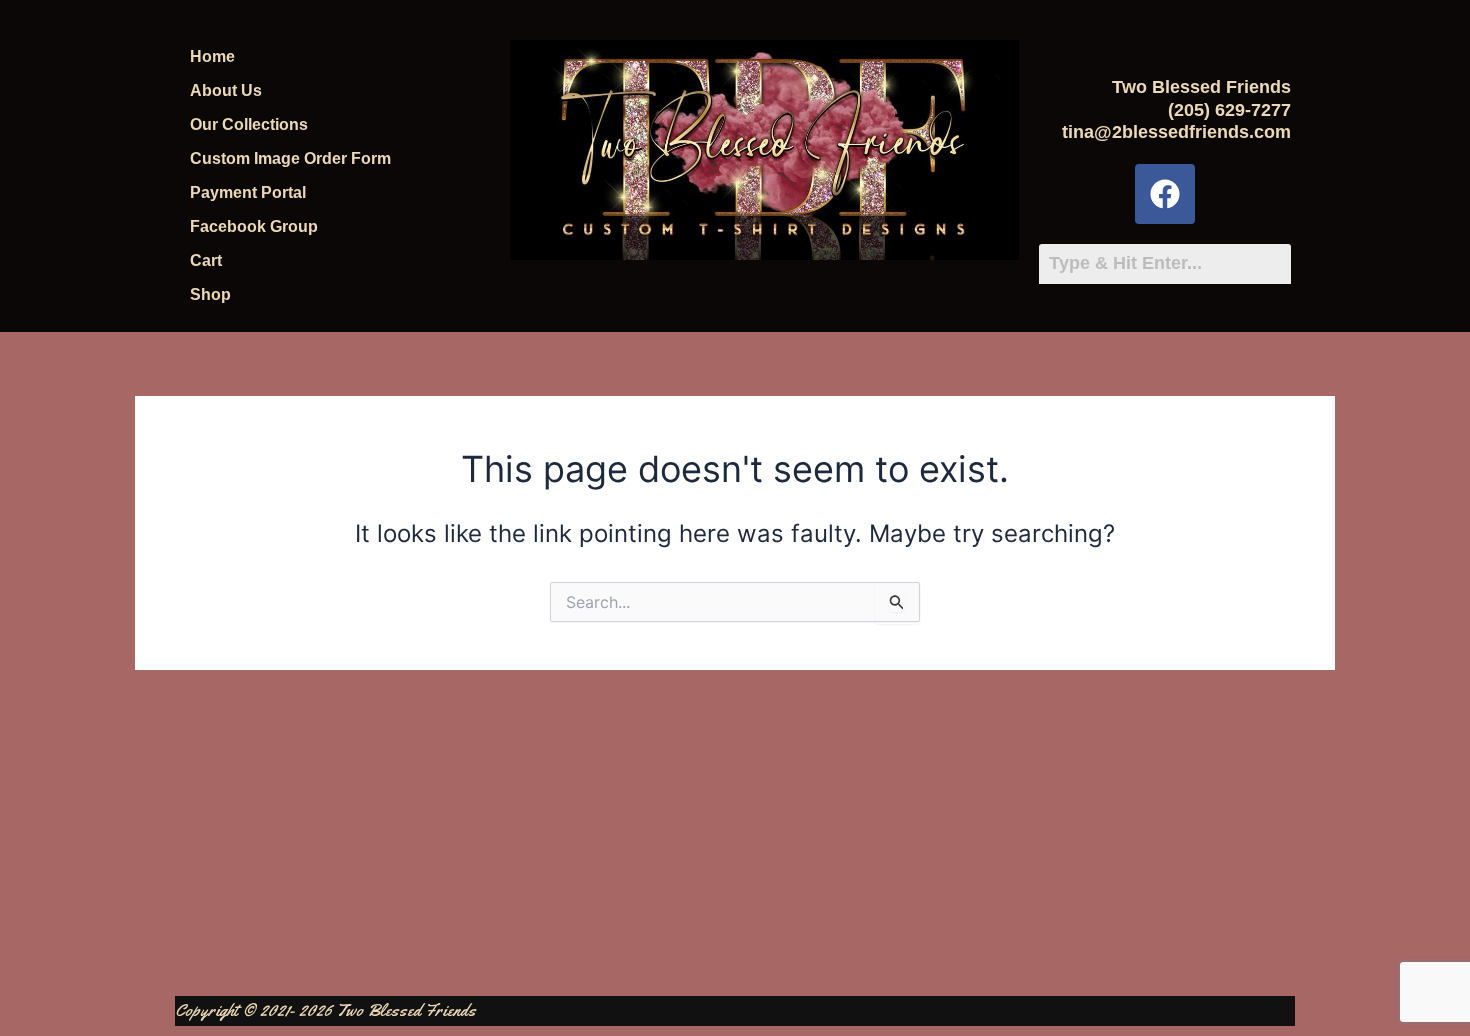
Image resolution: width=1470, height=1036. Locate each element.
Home (212, 56)
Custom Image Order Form (290, 158)
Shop (210, 294)
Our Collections (249, 124)
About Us (226, 90)
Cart (206, 260)
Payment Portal (248, 192)
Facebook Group (254, 226)
